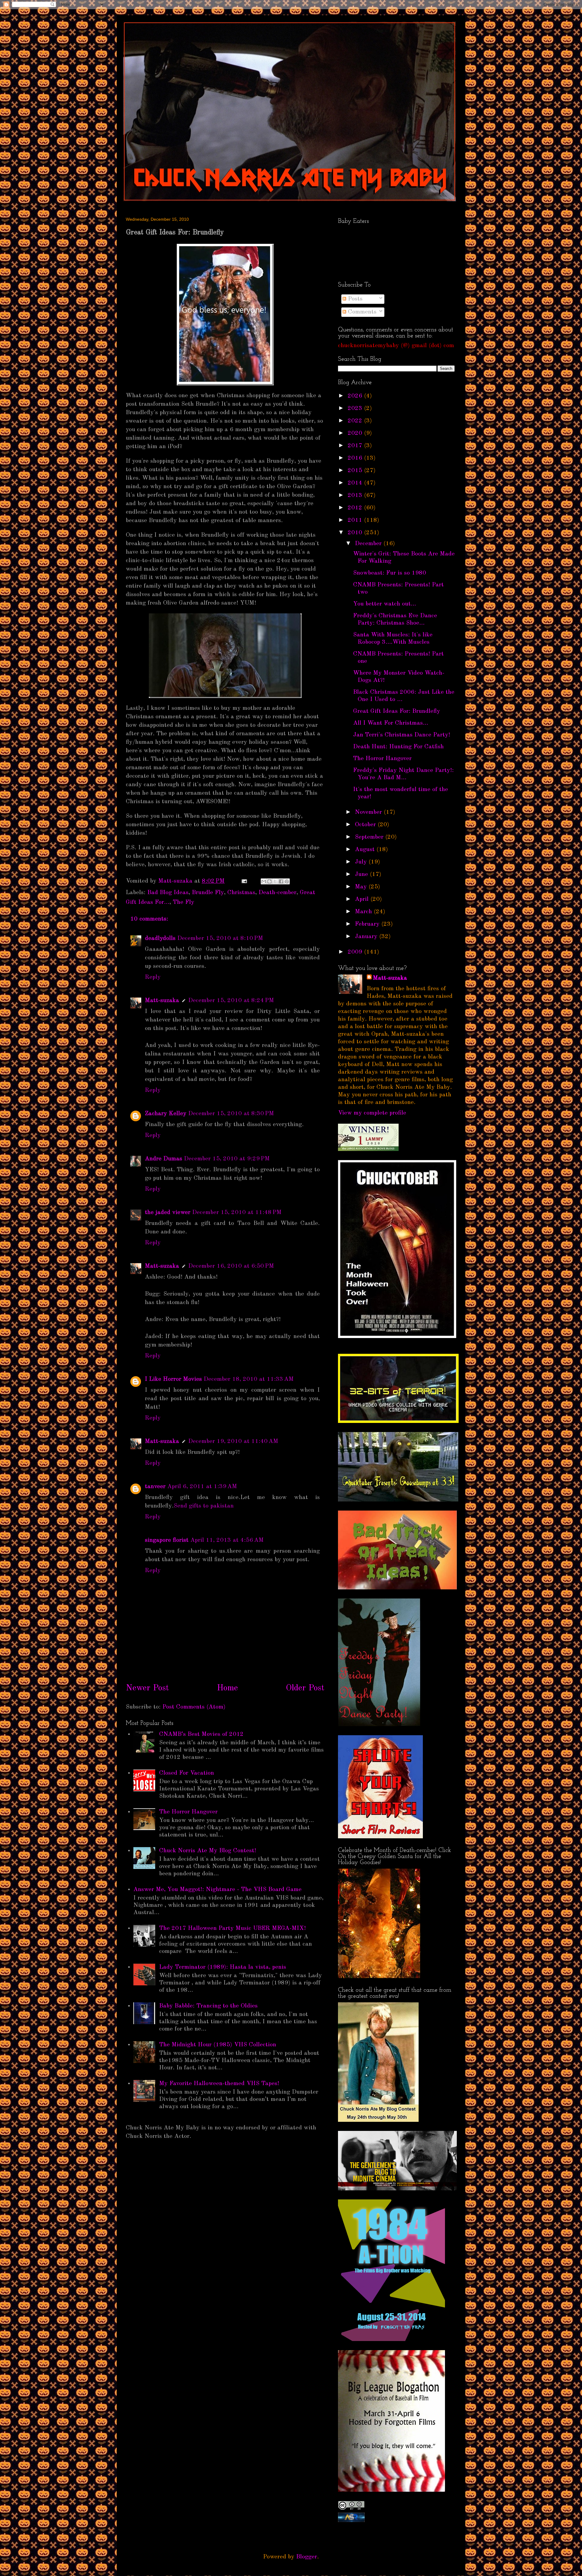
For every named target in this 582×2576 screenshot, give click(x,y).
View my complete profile (372, 1113)
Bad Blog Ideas (168, 893)
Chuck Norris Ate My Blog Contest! (208, 1851)
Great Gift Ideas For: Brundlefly (397, 711)
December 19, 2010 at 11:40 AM (233, 1441)
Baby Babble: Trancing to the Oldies (208, 2006)
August (365, 850)
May (361, 887)
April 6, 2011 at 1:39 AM (202, 1487)
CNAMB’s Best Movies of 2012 (201, 1734)
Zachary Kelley (166, 1114)
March (363, 912)
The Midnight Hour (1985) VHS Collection (218, 2045)
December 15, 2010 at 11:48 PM (237, 1213)
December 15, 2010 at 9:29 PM (227, 1159)
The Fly (184, 902)
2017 (355, 446)
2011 (355, 520)
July (361, 862)
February (367, 924)
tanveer (155, 1487)
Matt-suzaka (162, 1001)
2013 (355, 495)
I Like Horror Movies (173, 1379)
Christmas (241, 893)
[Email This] (264, 881)
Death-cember (278, 893)
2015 (355, 471)
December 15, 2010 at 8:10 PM (220, 938)
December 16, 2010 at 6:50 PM (231, 1266)
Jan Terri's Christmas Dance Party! (402, 735)
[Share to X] (275, 881)
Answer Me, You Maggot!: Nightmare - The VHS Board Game (217, 1890)
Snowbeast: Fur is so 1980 (390, 573)
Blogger (307, 2557)
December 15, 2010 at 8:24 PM (231, 1001)
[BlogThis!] (269, 881)
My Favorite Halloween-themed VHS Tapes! (219, 2084)
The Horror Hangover (188, 1812)
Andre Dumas (164, 1159)
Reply (153, 977)
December (368, 544)
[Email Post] (244, 881)
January (366, 937)
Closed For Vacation (187, 1773)
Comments (361, 312)
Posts (354, 299)
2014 (355, 483)
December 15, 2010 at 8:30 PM (231, 1114)
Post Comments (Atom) (194, 1707)
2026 (355, 396)
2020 (355, 433)
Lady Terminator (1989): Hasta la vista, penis (223, 1967)
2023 (355, 408)
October (365, 825)
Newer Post (147, 1688)
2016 (355, 458)
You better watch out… (385, 604)
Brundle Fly (208, 893)
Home (227, 1688)
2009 (355, 952)
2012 (355, 508)
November (368, 812)
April (362, 899)
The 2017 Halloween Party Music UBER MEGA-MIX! (232, 1928)
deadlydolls (160, 938)
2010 (355, 533)
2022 (355, 421)
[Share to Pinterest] (287, 881)
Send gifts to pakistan (204, 1506)
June (361, 874)
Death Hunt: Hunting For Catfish (398, 747)
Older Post (305, 1688)
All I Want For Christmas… (391, 723)
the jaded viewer (168, 1213)
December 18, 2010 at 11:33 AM (249, 1379)
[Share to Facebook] (281, 881)
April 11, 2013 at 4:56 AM (227, 1540)
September (369, 837)
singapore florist (167, 1540)
